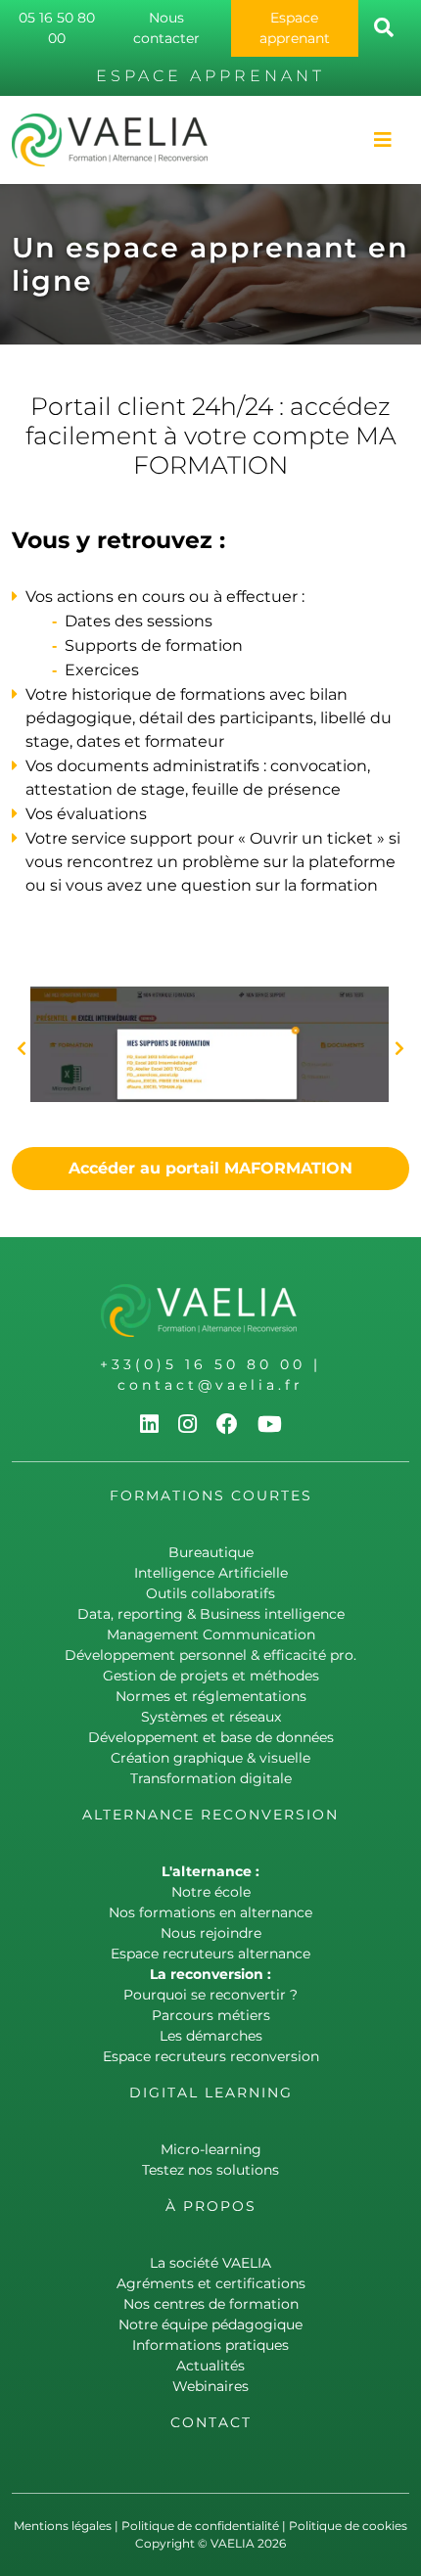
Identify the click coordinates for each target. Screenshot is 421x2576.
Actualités (210, 2366)
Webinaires (210, 2386)
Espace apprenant (295, 28)
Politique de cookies (348, 2526)
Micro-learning (211, 2149)
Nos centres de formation (211, 2304)
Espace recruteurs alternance (210, 1954)
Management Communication (211, 1634)
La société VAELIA (210, 2263)
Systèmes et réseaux (211, 1717)
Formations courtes (211, 1495)
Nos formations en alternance (210, 1912)
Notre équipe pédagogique (210, 2324)
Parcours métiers (211, 2015)
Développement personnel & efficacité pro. (210, 1655)
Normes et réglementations (211, 1696)
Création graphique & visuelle (210, 1758)
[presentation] (22, 1049)
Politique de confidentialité (200, 2526)
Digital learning (211, 2093)
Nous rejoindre (211, 1933)
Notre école (211, 1892)
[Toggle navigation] (383, 140)
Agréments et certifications (211, 2283)
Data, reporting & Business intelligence (211, 1614)
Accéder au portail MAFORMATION (210, 1168)
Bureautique (211, 1552)
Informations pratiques (210, 2345)
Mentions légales (63, 2526)
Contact (211, 2422)
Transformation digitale (211, 1778)
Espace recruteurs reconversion (211, 2056)
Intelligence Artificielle (211, 1573)
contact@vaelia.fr (210, 1385)
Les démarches (211, 2036)
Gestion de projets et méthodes (211, 1676)
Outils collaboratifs (210, 1593)
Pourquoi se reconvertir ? (210, 1995)
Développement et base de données (211, 1737)
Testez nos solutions (210, 2170)
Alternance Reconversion (210, 1815)
